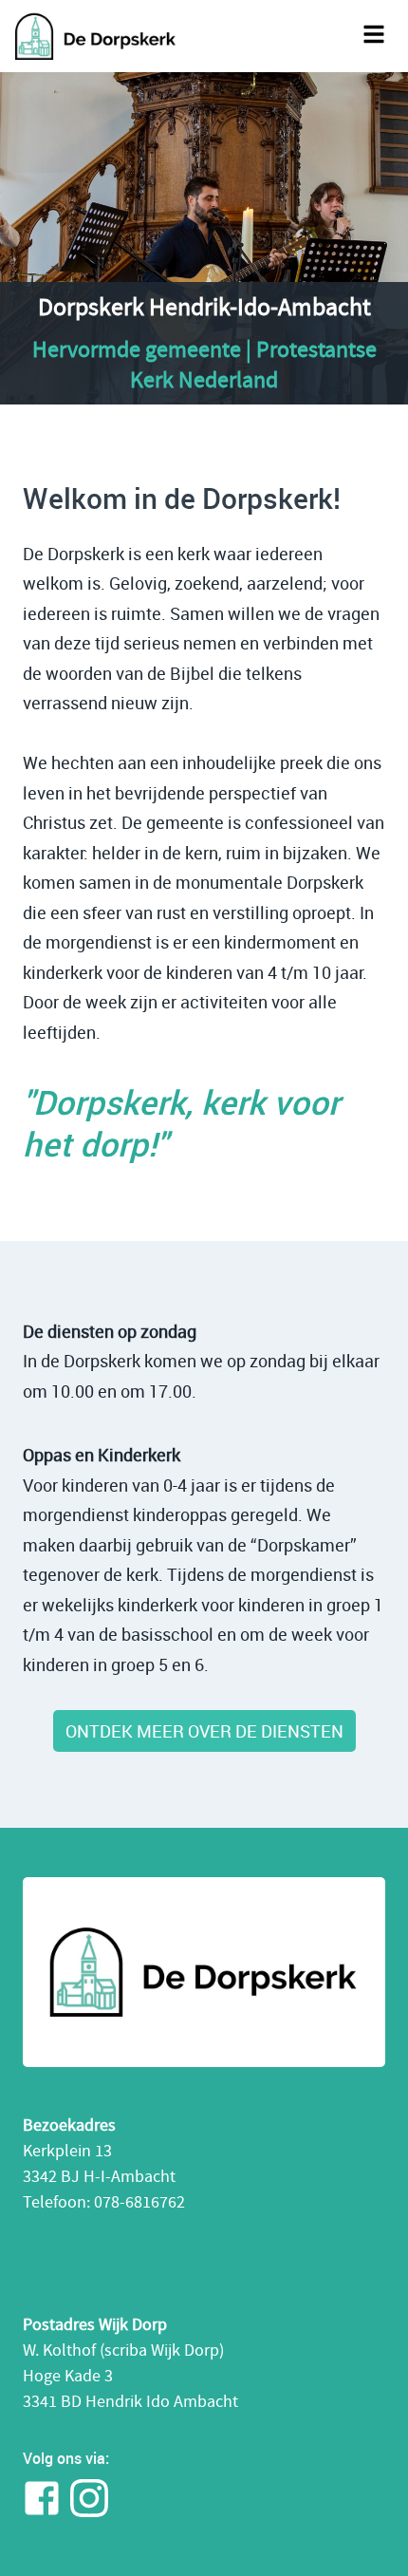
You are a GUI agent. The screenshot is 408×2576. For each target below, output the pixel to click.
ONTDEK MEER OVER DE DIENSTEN (204, 1731)
